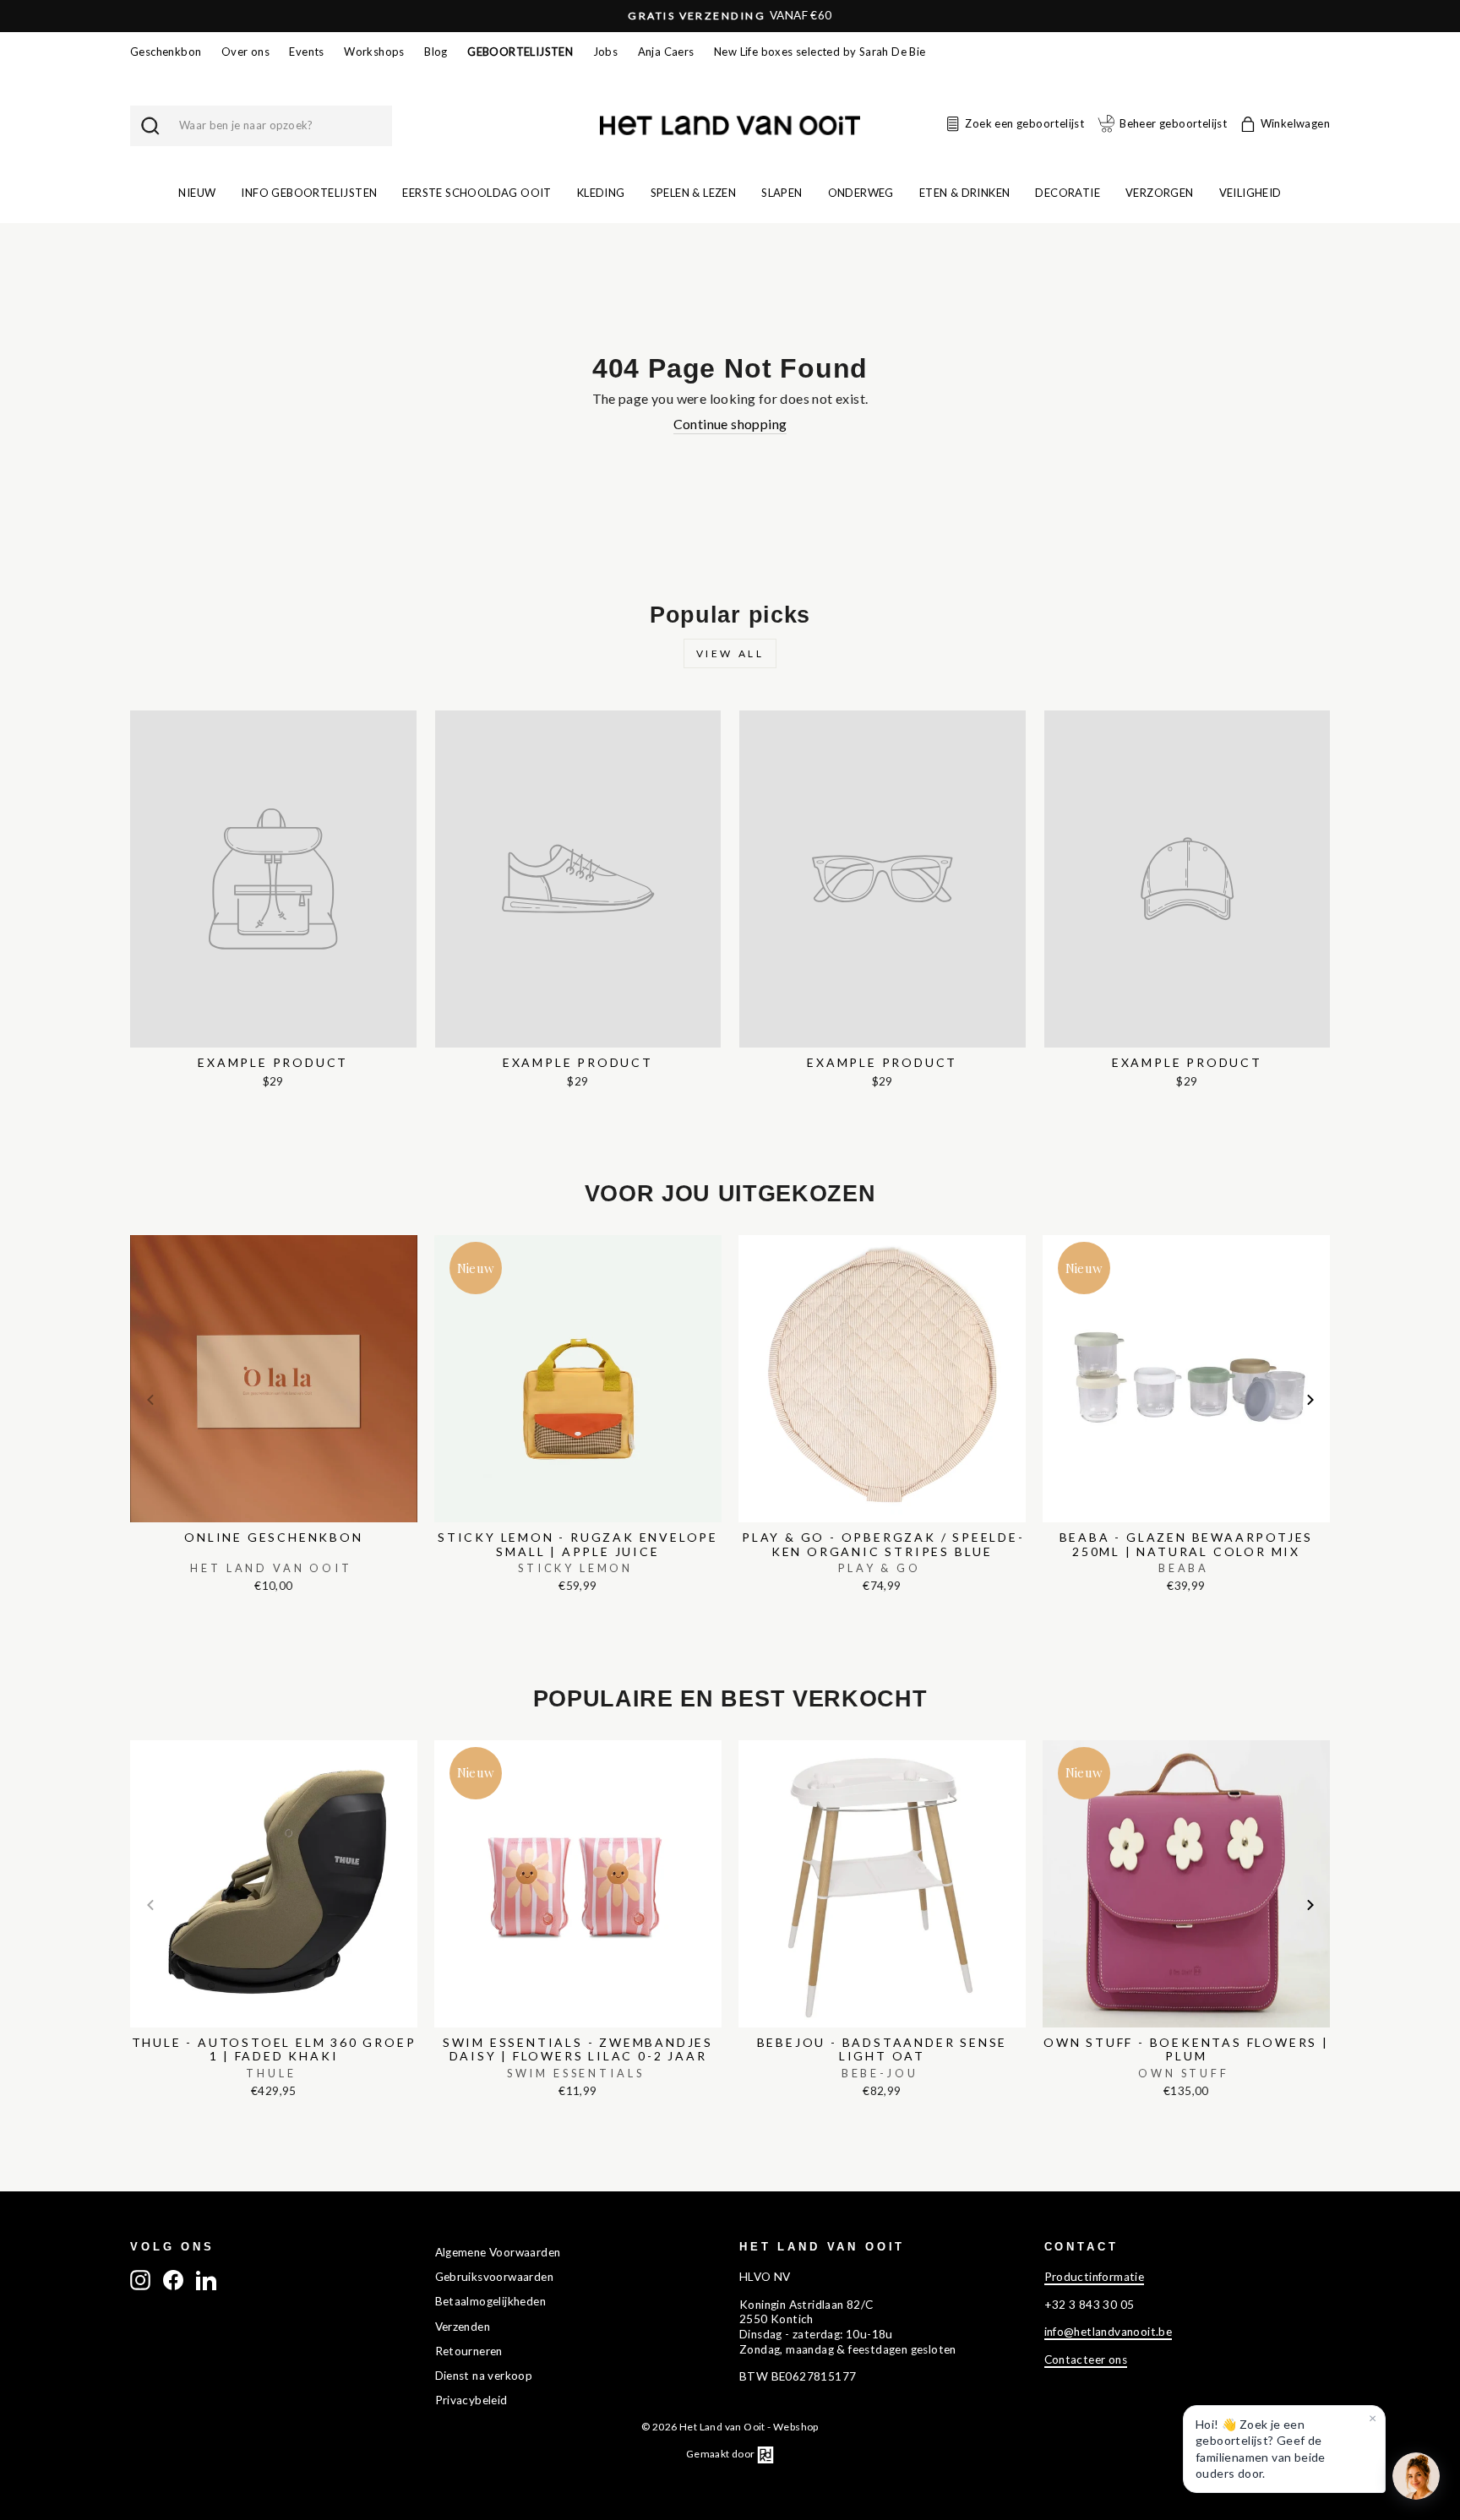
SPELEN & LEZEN (694, 193)
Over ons (245, 52)
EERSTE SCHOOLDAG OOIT (477, 193)
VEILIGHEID (1250, 193)
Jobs (606, 52)
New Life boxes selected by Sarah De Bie (820, 52)
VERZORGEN (1160, 193)
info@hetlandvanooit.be (1109, 2332)
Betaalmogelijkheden (491, 2301)
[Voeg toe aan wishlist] (135, 1231)
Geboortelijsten (520, 52)
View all (730, 653)
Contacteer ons (1086, 2359)
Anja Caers (666, 52)
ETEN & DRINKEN (965, 193)
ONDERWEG (861, 193)
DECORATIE (1068, 193)
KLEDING (601, 193)
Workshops (374, 52)
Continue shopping (730, 424)
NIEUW (197, 193)
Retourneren (469, 2351)
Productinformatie (1095, 2277)
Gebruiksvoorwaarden (495, 2277)
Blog (436, 52)
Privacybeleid (471, 2400)
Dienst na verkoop (484, 2376)
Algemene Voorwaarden (498, 2252)
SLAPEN (782, 193)
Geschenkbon (166, 52)
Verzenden (463, 2327)
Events (306, 52)
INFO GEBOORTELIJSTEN (309, 193)
